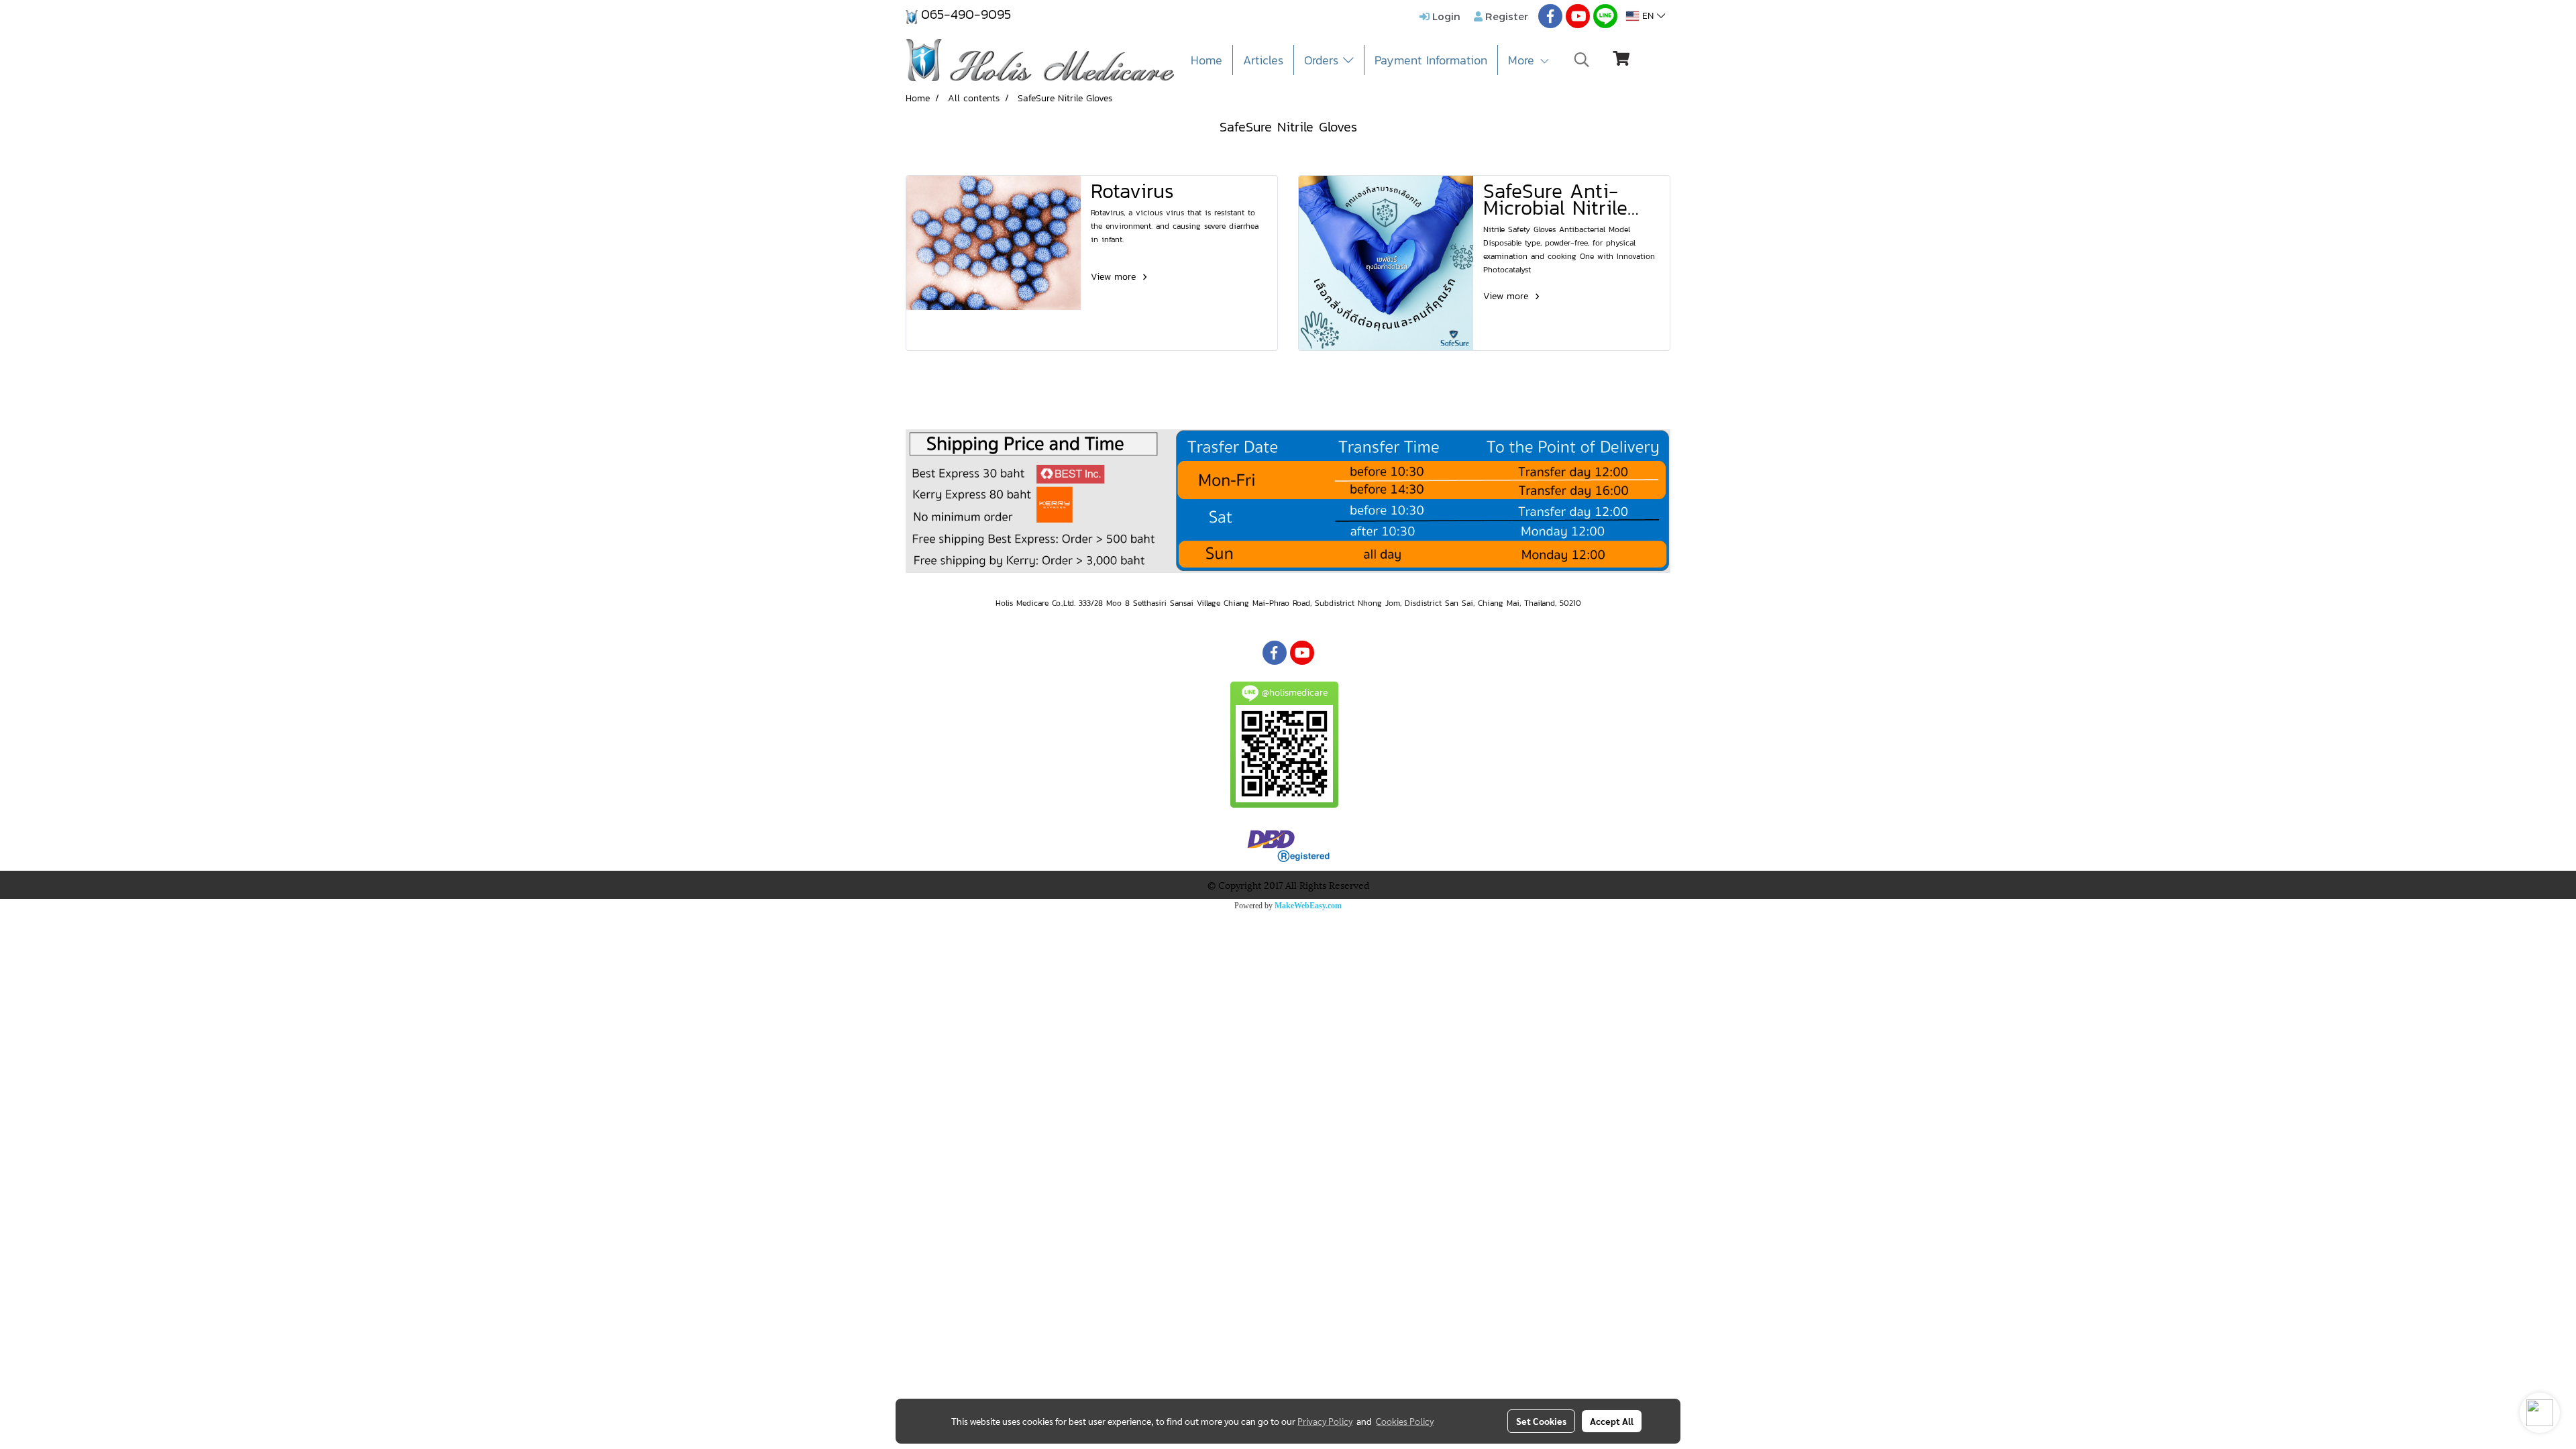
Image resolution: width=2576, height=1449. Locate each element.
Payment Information (1431, 60)
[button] (1582, 60)
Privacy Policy (1325, 1421)
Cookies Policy (1405, 1421)
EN (1648, 16)
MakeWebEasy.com (1308, 906)
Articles (1263, 60)
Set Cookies (1541, 1421)
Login (1445, 16)
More (1523, 60)
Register (1505, 16)
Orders (1324, 60)
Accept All (1612, 1421)
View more (1115, 277)
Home (1206, 60)
